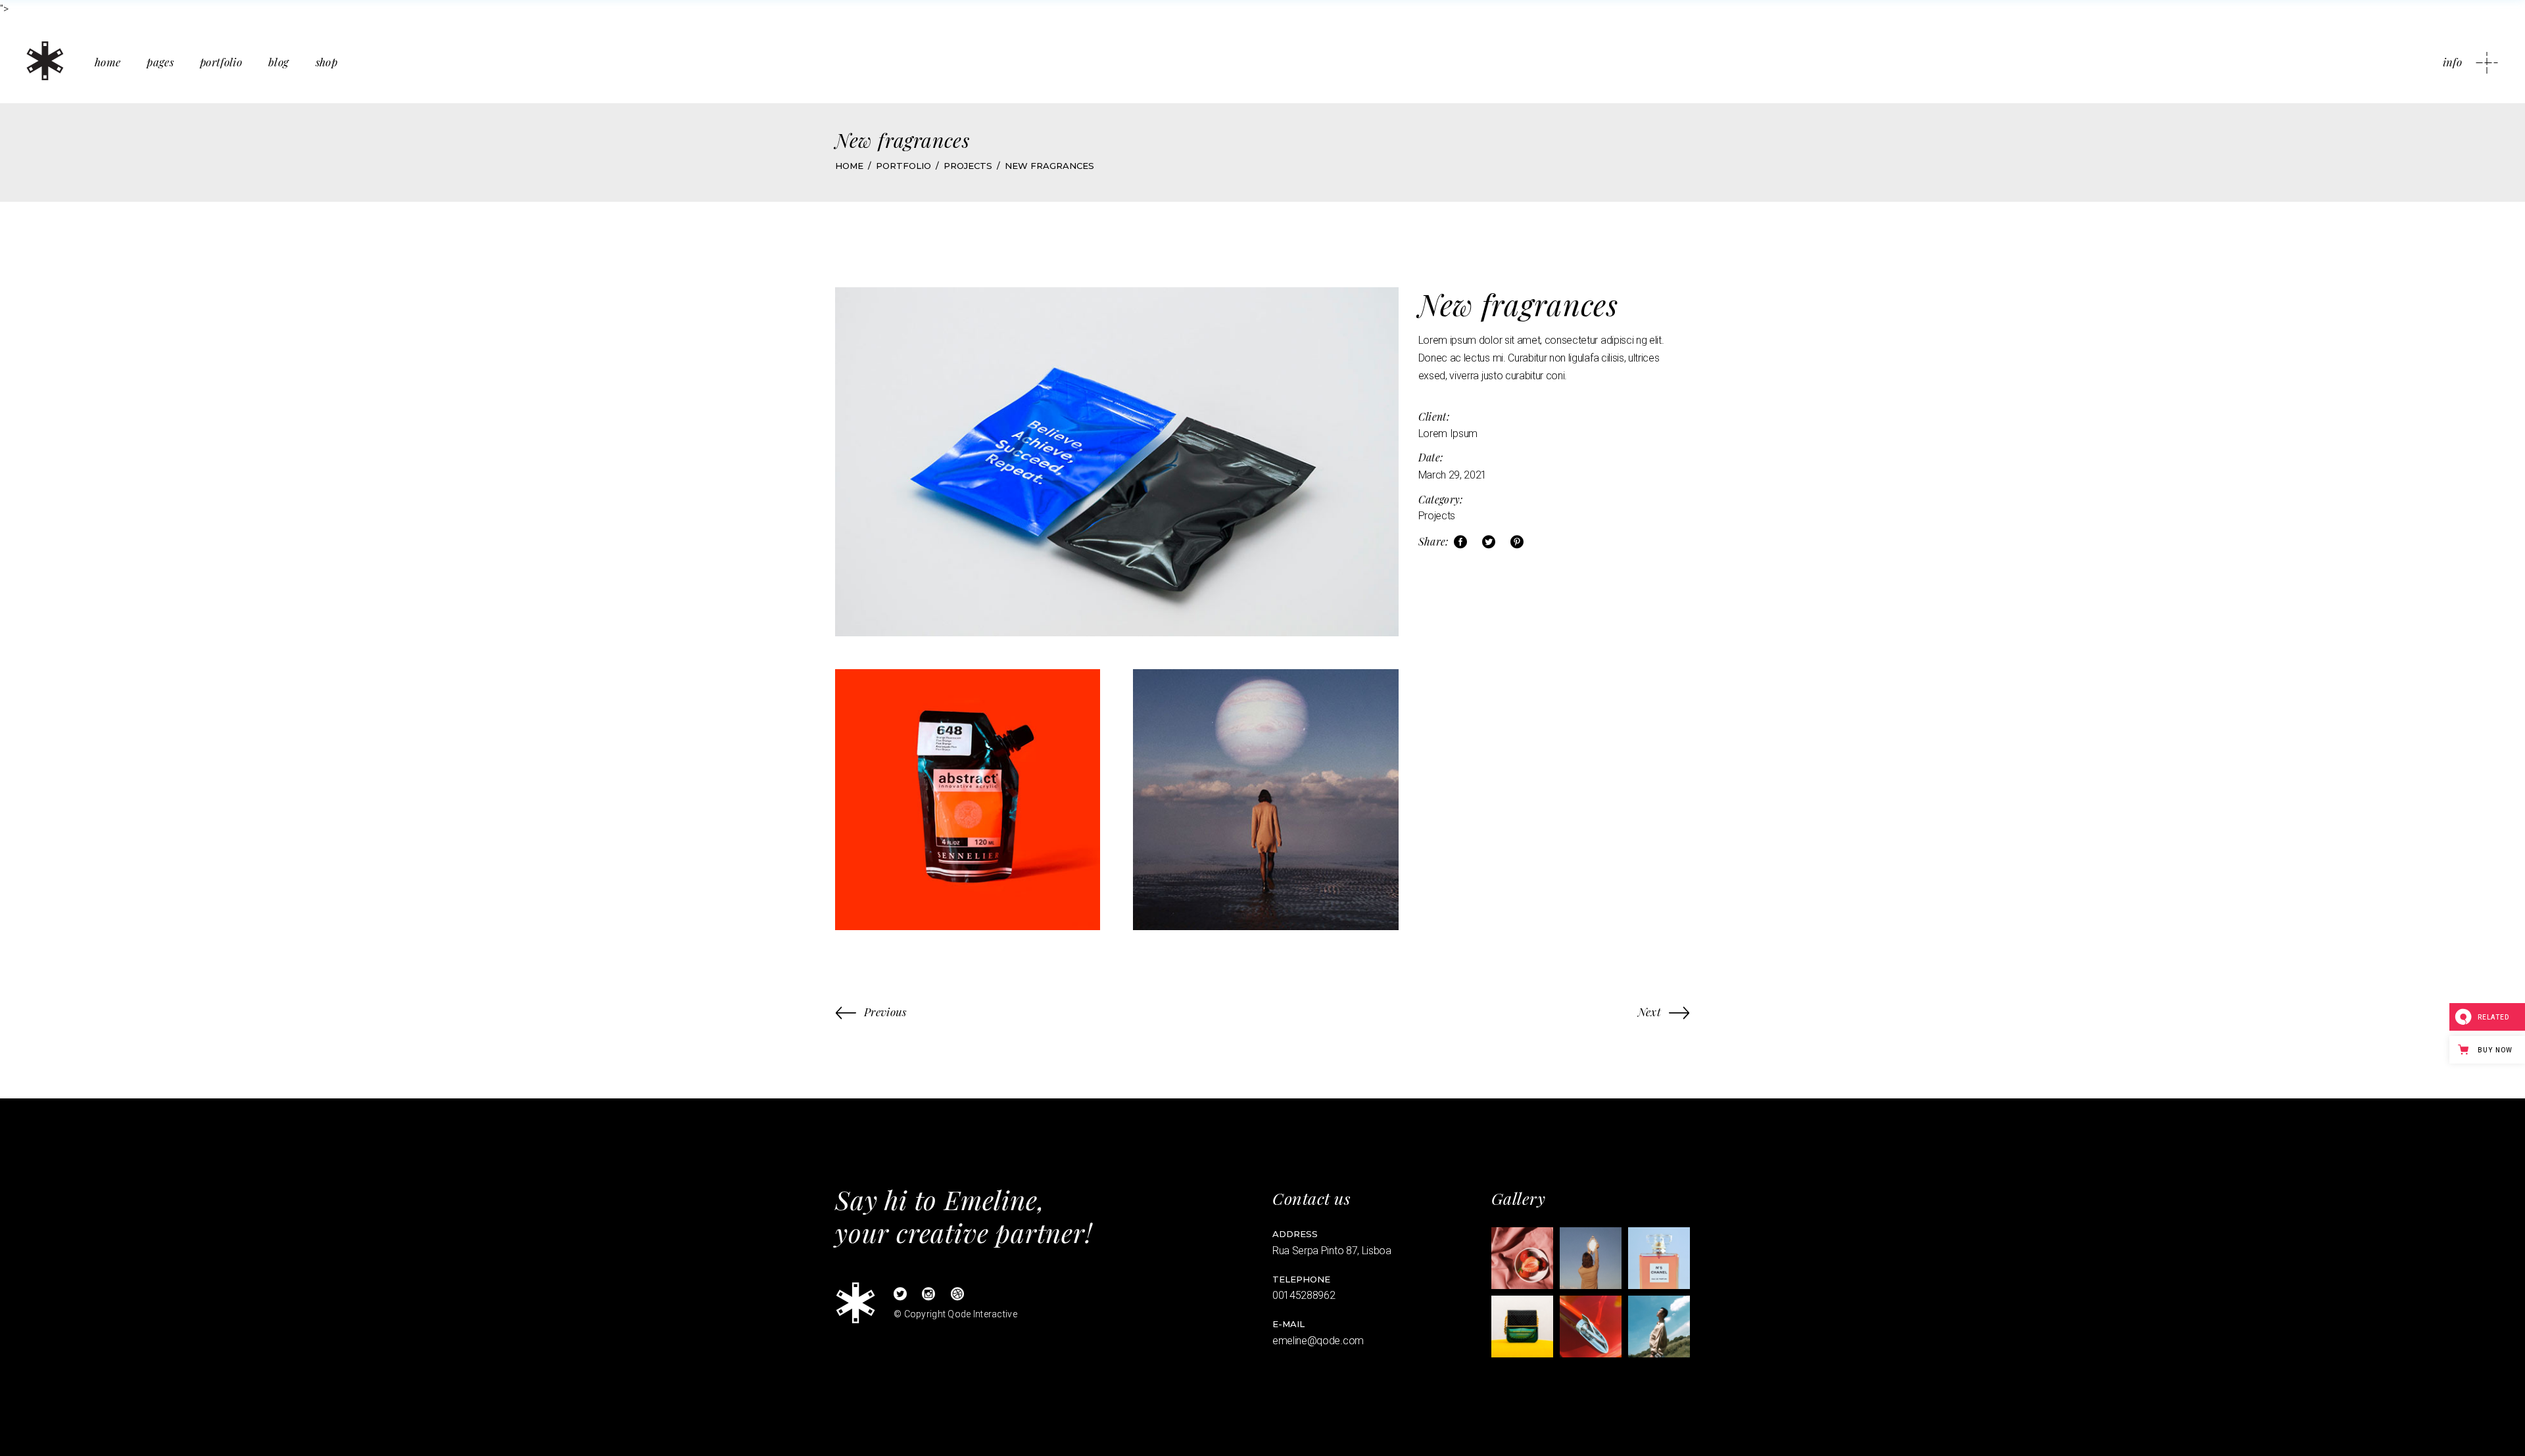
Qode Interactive (982, 1314)
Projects (1437, 516)
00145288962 (1304, 1295)
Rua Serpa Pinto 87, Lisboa (1332, 1251)
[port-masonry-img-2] (968, 799)
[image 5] (1591, 1327)
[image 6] (1659, 1327)
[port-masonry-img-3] (1265, 799)
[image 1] (1522, 1258)
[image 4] (1522, 1327)
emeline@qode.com (1318, 1341)
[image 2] (1591, 1258)
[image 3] (1659, 1258)
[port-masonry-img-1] (1117, 462)
